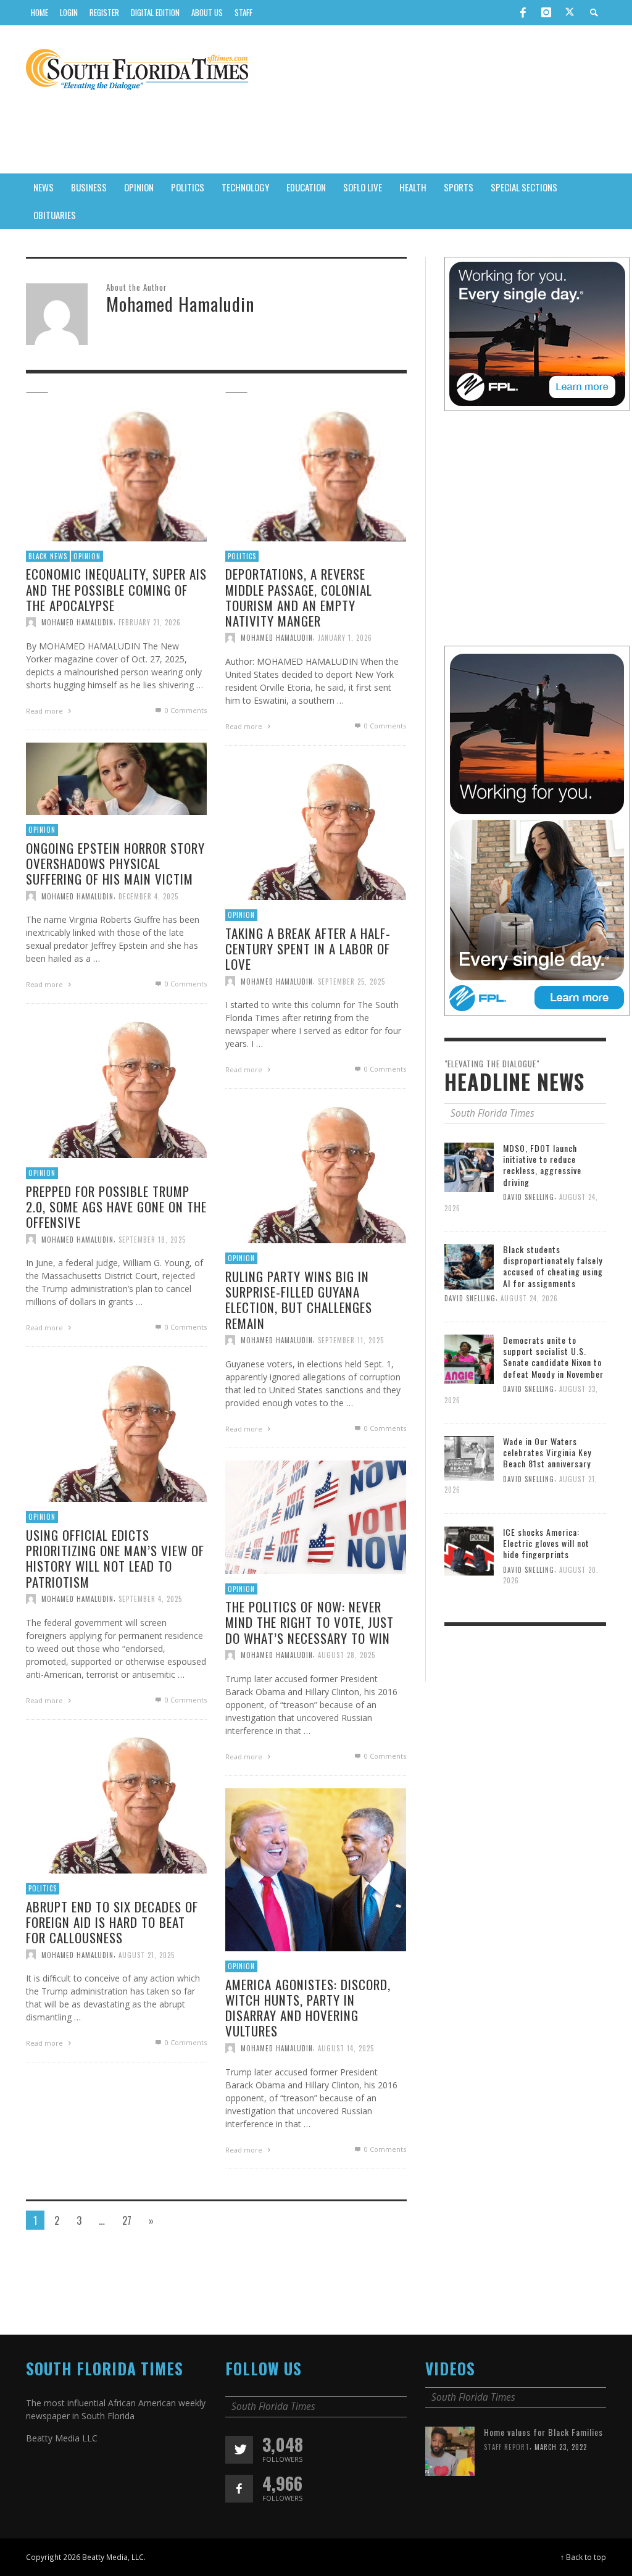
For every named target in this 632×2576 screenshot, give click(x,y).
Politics (242, 556)
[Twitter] (570, 13)
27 (127, 2220)
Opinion (87, 556)
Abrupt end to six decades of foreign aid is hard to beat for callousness (112, 1922)
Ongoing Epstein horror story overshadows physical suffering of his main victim (115, 863)
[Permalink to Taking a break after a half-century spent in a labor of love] (316, 832)
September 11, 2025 (351, 1340)
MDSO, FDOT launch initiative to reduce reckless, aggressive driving (542, 1165)
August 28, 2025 (347, 1655)
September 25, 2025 (351, 981)
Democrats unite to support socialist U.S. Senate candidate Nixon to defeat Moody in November (553, 1357)
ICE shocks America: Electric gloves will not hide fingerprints (546, 1543)
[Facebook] (523, 12)
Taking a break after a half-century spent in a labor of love (308, 948)
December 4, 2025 (148, 896)
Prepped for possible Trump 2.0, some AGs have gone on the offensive (116, 1207)
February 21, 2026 (150, 622)
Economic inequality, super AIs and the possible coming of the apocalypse (116, 589)
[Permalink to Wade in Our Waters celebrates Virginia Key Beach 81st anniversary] (469, 1458)
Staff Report (507, 2447)
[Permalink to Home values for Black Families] (450, 2450)
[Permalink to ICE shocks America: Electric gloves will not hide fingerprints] (469, 1550)
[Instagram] (546, 12)
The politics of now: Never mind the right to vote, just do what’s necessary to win (310, 1622)
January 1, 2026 (345, 638)
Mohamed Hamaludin (77, 622)
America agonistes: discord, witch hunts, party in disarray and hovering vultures (308, 2008)
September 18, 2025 (152, 1239)
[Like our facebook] (239, 2489)
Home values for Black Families (543, 2432)
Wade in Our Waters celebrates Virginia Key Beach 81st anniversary (547, 1452)
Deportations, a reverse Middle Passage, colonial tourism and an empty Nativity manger (299, 597)
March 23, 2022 (561, 2447)
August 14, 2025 (346, 2048)
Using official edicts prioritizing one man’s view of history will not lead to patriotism (115, 1558)
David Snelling (529, 1197)
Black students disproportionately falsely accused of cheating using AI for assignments (553, 1266)
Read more (45, 711)
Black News (48, 556)
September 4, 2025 (150, 1599)
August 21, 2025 (147, 1954)
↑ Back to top (583, 2557)
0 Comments (185, 710)
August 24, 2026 (529, 1298)
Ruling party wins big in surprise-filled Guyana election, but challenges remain (299, 1300)
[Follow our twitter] (239, 2450)
